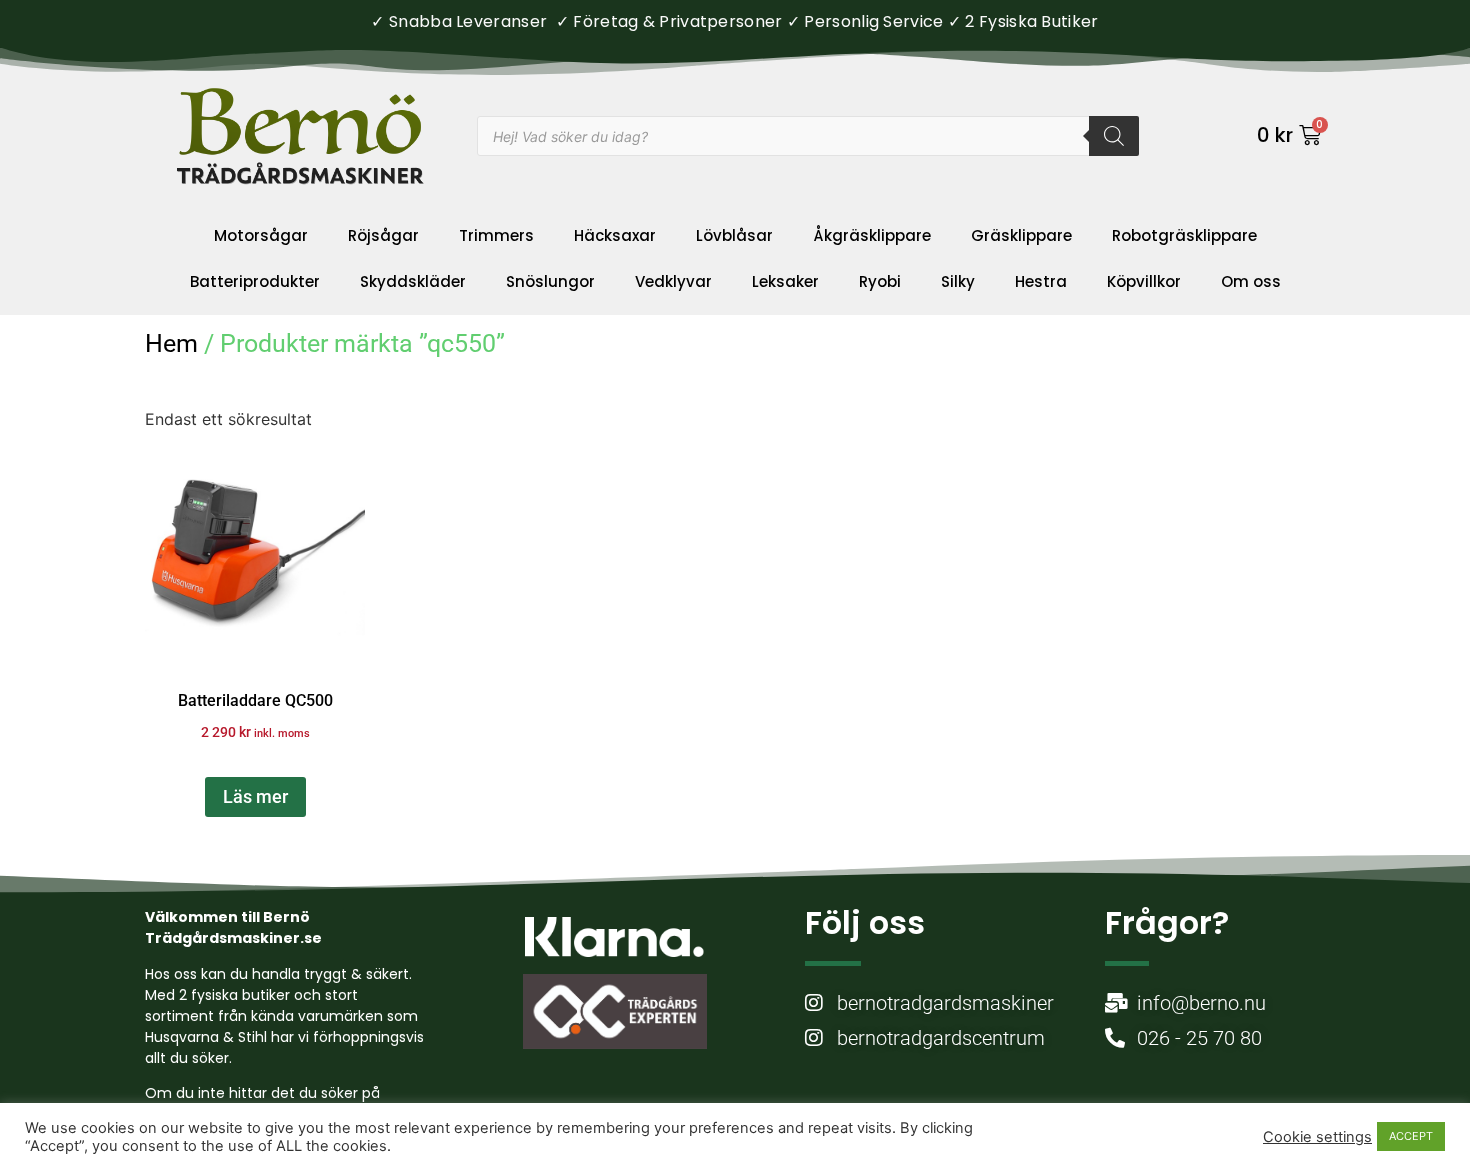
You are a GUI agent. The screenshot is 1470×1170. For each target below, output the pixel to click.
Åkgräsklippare (872, 235)
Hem (171, 343)
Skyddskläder (413, 281)
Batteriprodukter (255, 281)
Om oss (1251, 281)
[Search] (1114, 136)
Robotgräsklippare (1184, 235)
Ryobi (880, 281)
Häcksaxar (615, 235)
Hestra (1041, 281)
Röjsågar (383, 235)
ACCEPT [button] (1411, 1136)
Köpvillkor (1144, 281)
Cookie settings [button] (1317, 1137)
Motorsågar (261, 235)
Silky (958, 281)
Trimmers (496, 235)
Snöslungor (550, 281)
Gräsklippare (1021, 235)
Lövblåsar (734, 235)
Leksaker (785, 281)
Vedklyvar (673, 281)
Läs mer (255, 796)
